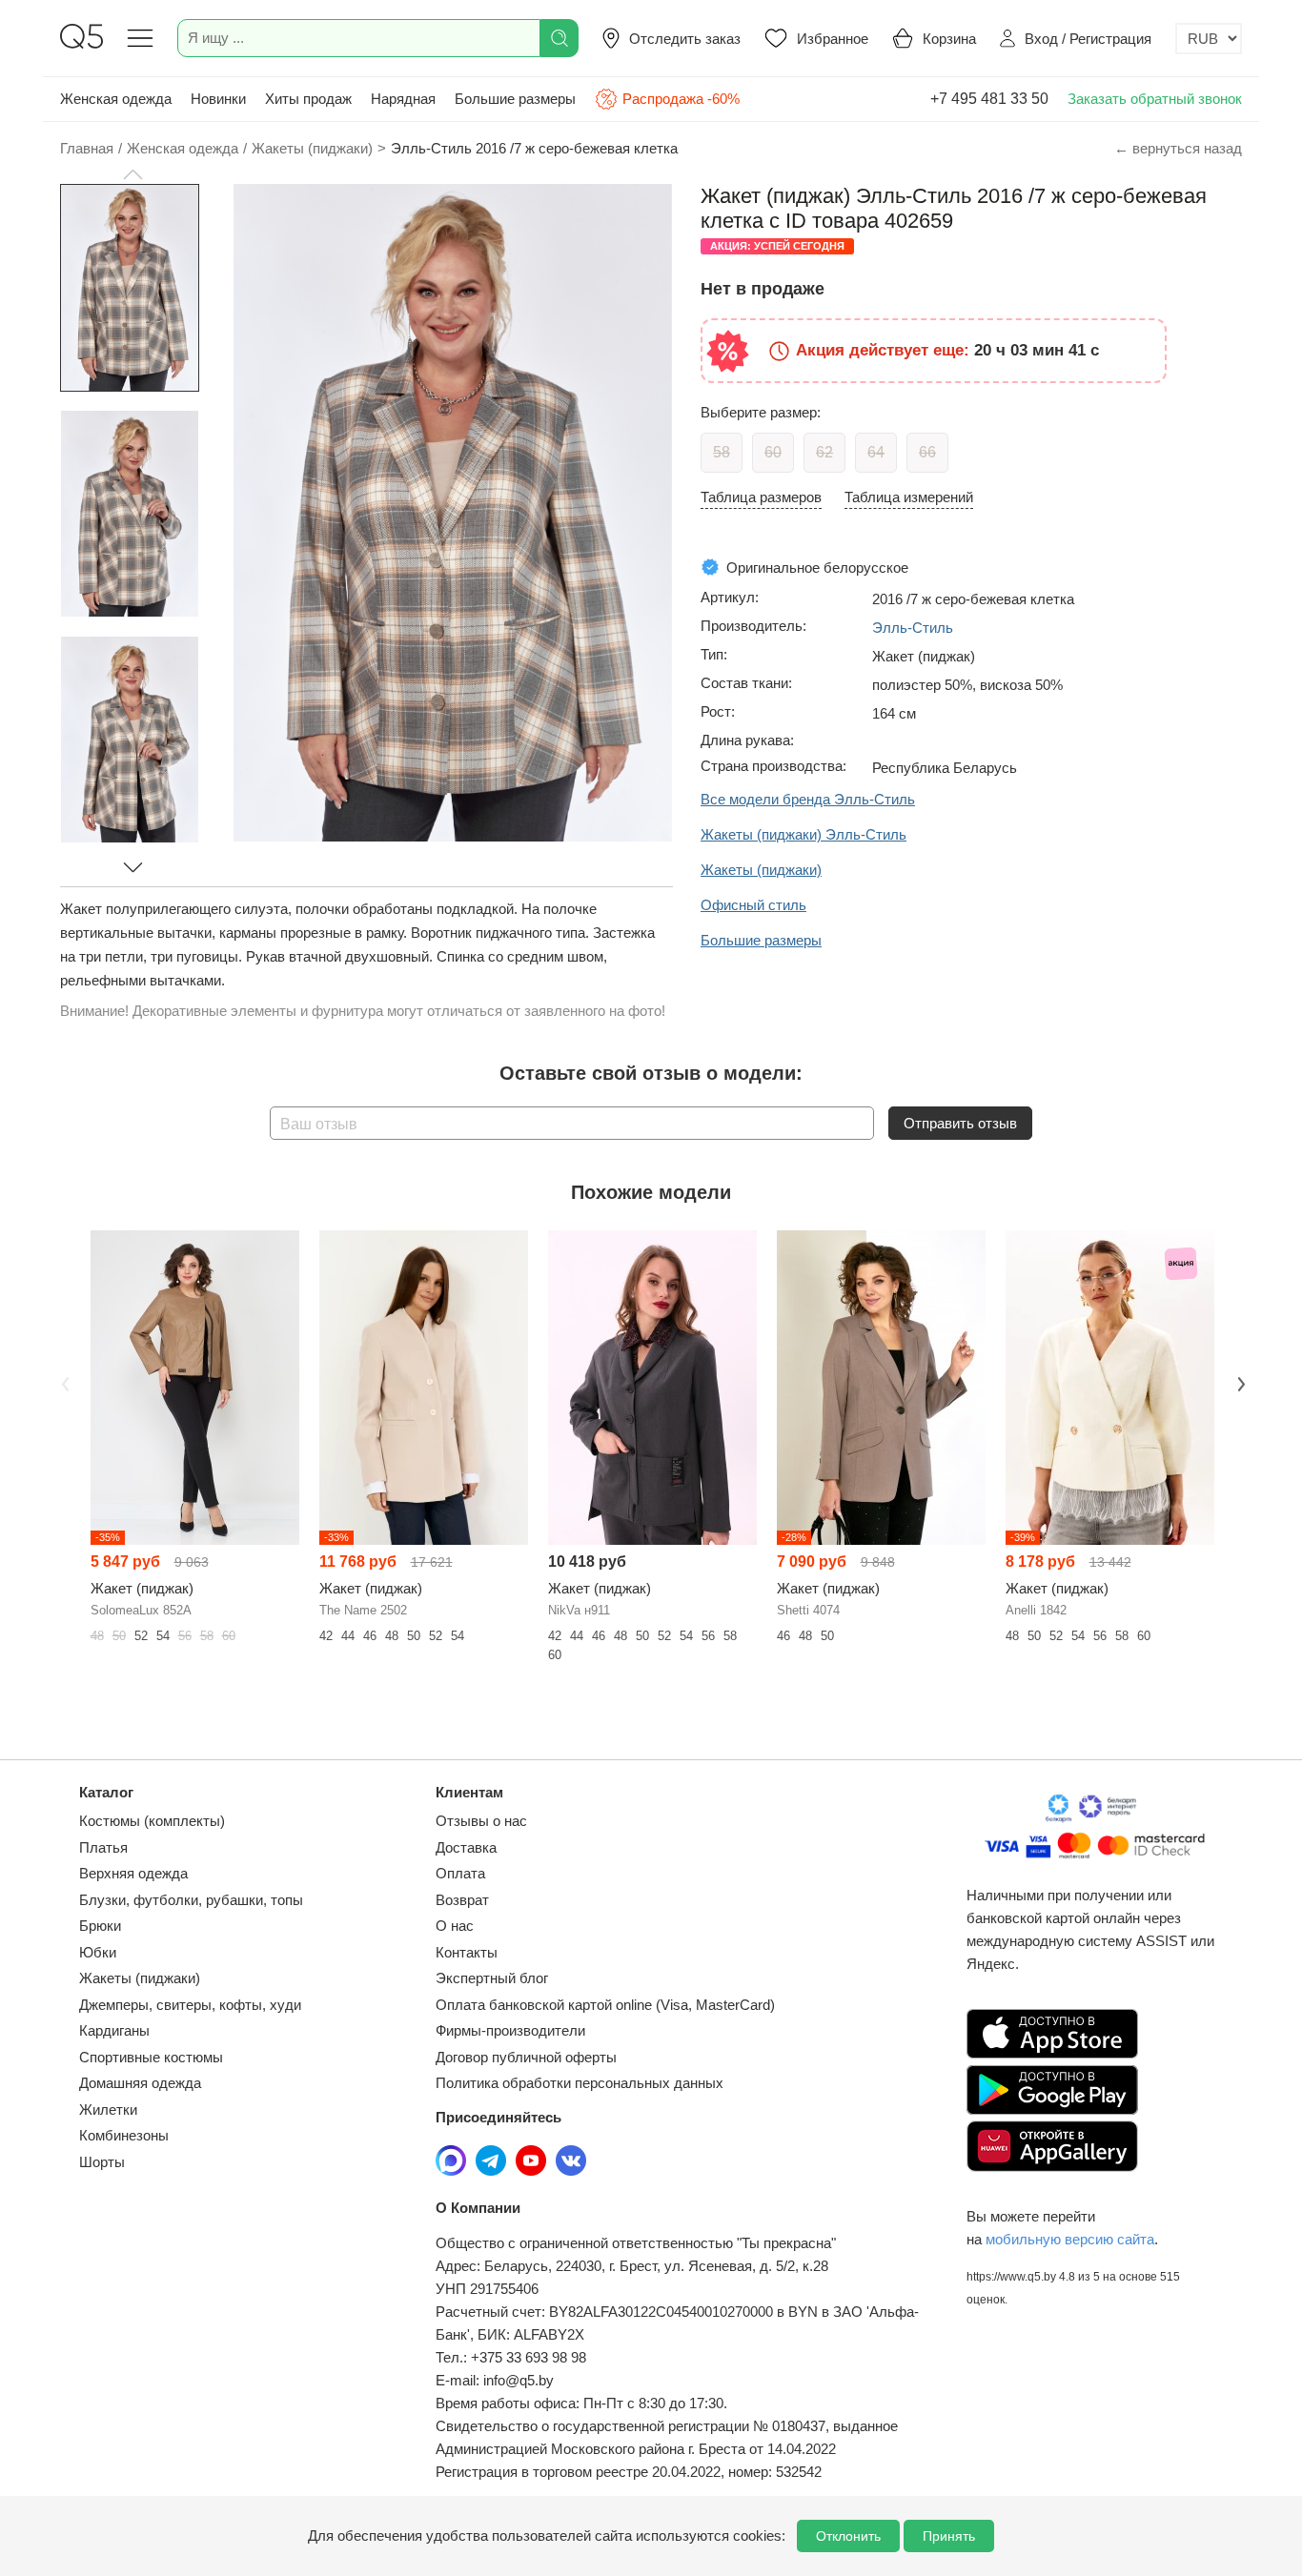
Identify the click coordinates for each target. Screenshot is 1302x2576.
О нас (455, 1926)
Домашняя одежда (140, 2083)
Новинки (218, 99)
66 (927, 452)
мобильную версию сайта (1070, 2239)
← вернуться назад (1178, 148)
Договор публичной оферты (526, 2057)
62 (824, 452)
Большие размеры (515, 99)
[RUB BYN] (1209, 39)
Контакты (467, 1952)
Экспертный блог (492, 1978)
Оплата (460, 1873)
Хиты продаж (308, 99)
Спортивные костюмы (151, 2057)
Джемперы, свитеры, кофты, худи (190, 2005)
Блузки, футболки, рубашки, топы (191, 1900)
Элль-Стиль (913, 628)
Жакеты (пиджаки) (140, 1978)
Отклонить (848, 2536)
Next (1239, 1382)
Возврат (462, 1900)
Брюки (100, 1926)
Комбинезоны (124, 2135)
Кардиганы (114, 2030)
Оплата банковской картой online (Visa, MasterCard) (605, 2005)
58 (722, 452)
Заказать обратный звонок (1155, 99)
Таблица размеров (761, 497)
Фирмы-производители (510, 2030)
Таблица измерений (909, 497)
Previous (63, 1382)
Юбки (98, 1952)
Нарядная (403, 99)
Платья (103, 1847)
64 (876, 452)
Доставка (466, 1847)
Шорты (102, 2162)
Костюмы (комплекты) (152, 1821)
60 (773, 452)
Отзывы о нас (481, 1821)
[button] (132, 174)
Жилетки (108, 2109)
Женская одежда (116, 99)
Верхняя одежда (133, 1873)
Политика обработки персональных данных (580, 2083)
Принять (949, 2536)
